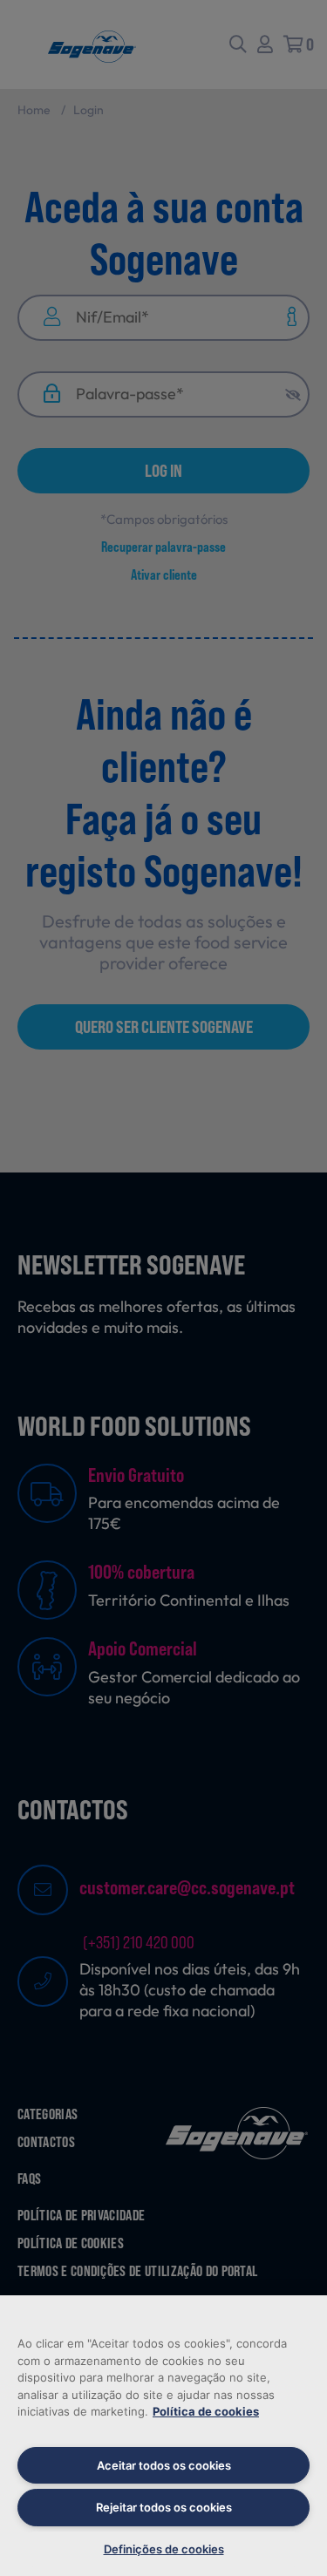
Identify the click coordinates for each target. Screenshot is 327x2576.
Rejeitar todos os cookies (164, 2507)
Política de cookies (206, 2411)
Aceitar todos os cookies (164, 2465)
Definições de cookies (164, 2549)
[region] (163, 2436)
